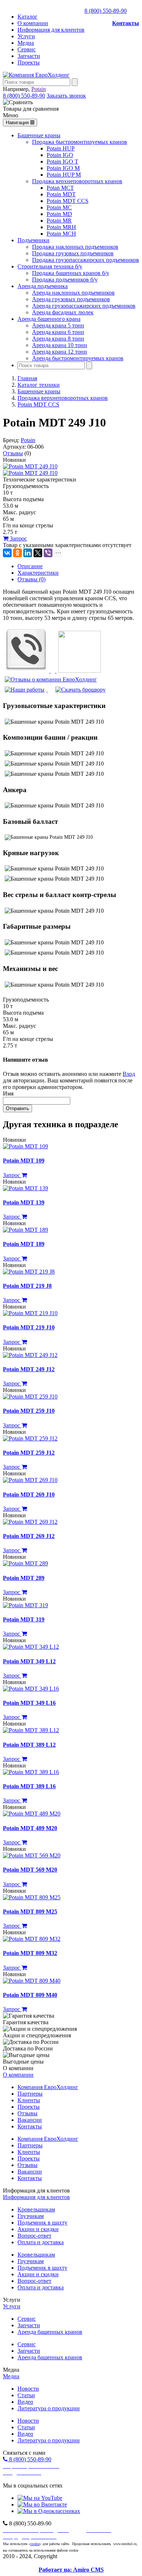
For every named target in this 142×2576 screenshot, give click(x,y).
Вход (129, 1074)
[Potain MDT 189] (25, 1230)
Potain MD (59, 214)
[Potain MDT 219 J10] (30, 1313)
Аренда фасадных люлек (63, 312)
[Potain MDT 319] (25, 1605)
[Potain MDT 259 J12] (30, 1438)
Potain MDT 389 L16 (29, 1786)
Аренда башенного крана (49, 319)
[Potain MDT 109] (25, 1146)
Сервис (27, 49)
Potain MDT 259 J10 (29, 1411)
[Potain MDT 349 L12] (31, 1647)
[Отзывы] (51, 679)
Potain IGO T (62, 162)
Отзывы (13, 453)
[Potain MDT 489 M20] (32, 1814)
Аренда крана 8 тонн (58, 339)
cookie (35, 2544)
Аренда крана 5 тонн (58, 325)
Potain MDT (61, 194)
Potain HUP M (64, 175)
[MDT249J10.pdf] (80, 690)
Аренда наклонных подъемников (73, 293)
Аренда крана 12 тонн (60, 352)
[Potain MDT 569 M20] (32, 1855)
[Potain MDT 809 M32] (32, 1939)
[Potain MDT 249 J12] (30, 1355)
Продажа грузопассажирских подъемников (86, 260)
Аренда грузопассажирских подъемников (84, 306)
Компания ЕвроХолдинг (48, 2087)
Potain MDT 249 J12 (29, 1369)
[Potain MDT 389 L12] (31, 1730)
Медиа (26, 43)
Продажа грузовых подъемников (73, 253)
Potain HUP (61, 148)
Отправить (17, 1108)
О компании (33, 23)
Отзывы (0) (31, 579)
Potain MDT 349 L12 (29, 1661)
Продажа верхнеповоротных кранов (77, 181)
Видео (25, 2402)
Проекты (29, 62)
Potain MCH (61, 234)
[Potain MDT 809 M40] (32, 1981)
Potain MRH (61, 227)
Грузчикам (31, 2216)
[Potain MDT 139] (25, 1188)
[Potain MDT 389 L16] (31, 1772)
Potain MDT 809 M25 (30, 1912)
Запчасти (29, 56)
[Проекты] (25, 690)
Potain (39, 89)
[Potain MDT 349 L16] (31, 1689)
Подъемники (33, 240)
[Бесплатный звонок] (27, 671)
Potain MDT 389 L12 (29, 1745)
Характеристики (38, 573)
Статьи (26, 2395)
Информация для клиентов (51, 30)
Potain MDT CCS (68, 201)
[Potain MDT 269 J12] (30, 1522)
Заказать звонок (66, 96)
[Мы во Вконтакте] (42, 2504)
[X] (38, 553)
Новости (28, 2389)
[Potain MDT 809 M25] (32, 1897)
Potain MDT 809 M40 (30, 1995)
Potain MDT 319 (24, 1619)
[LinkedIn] (28, 553)
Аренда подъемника (43, 286)
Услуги (26, 36)
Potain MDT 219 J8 (27, 1286)
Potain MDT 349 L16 (29, 1703)
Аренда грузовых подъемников (71, 299)
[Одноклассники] (17, 553)
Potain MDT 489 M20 (30, 1828)
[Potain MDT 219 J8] (29, 1272)
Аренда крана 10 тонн (60, 345)
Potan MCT (60, 188)
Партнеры (30, 2094)
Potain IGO (60, 155)
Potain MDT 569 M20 (30, 1870)
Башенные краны (39, 135)
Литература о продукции (49, 2408)
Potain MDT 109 (24, 1161)
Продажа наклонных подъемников (75, 247)
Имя (8, 1094)
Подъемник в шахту (42, 2223)
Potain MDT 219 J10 (29, 1327)
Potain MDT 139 (24, 1202)
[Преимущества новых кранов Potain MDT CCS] (79, 671)
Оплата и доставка (41, 2242)
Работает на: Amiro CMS (71, 2570)
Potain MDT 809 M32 (30, 1953)
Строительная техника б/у (50, 266)
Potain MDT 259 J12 (29, 1453)
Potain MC (59, 207)
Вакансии (30, 2120)
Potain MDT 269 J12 (29, 1536)
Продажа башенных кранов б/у (71, 273)
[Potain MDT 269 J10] (30, 1480)
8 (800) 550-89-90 (106, 11)
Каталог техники (39, 385)
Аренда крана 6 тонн (58, 332)
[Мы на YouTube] (40, 2498)
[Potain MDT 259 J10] (30, 1397)
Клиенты (29, 2100)
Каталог (27, 17)
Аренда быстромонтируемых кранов (78, 358)
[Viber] (48, 553)
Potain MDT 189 (24, 1244)
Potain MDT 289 (24, 1578)
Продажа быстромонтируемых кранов (80, 142)
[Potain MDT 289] (25, 1563)
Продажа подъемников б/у (65, 280)
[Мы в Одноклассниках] (49, 2511)
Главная (27, 378)
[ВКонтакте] (7, 553)
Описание (30, 566)
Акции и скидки (38, 2229)
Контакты (126, 23)
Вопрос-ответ (34, 2236)
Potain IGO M (63, 168)
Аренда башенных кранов (50, 2332)
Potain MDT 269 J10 (29, 1495)
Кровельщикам (36, 2209)
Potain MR (59, 221)
